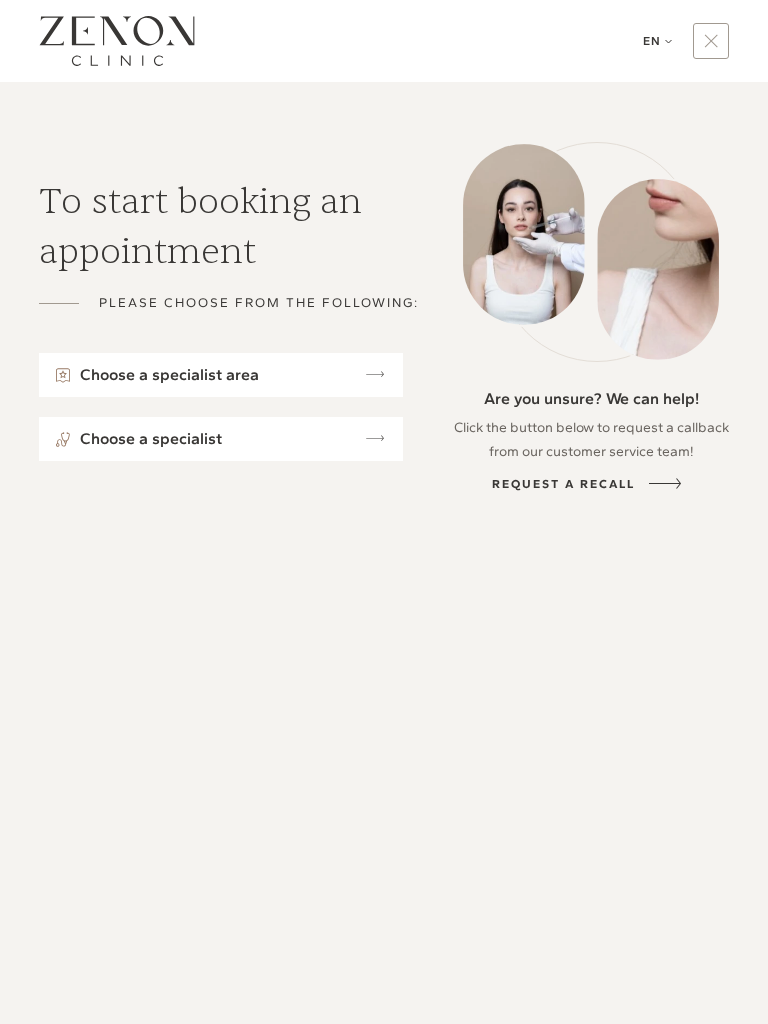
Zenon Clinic (117, 41)
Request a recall (563, 484)
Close (711, 41)
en (652, 41)
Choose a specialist (151, 438)
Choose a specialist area (169, 374)
